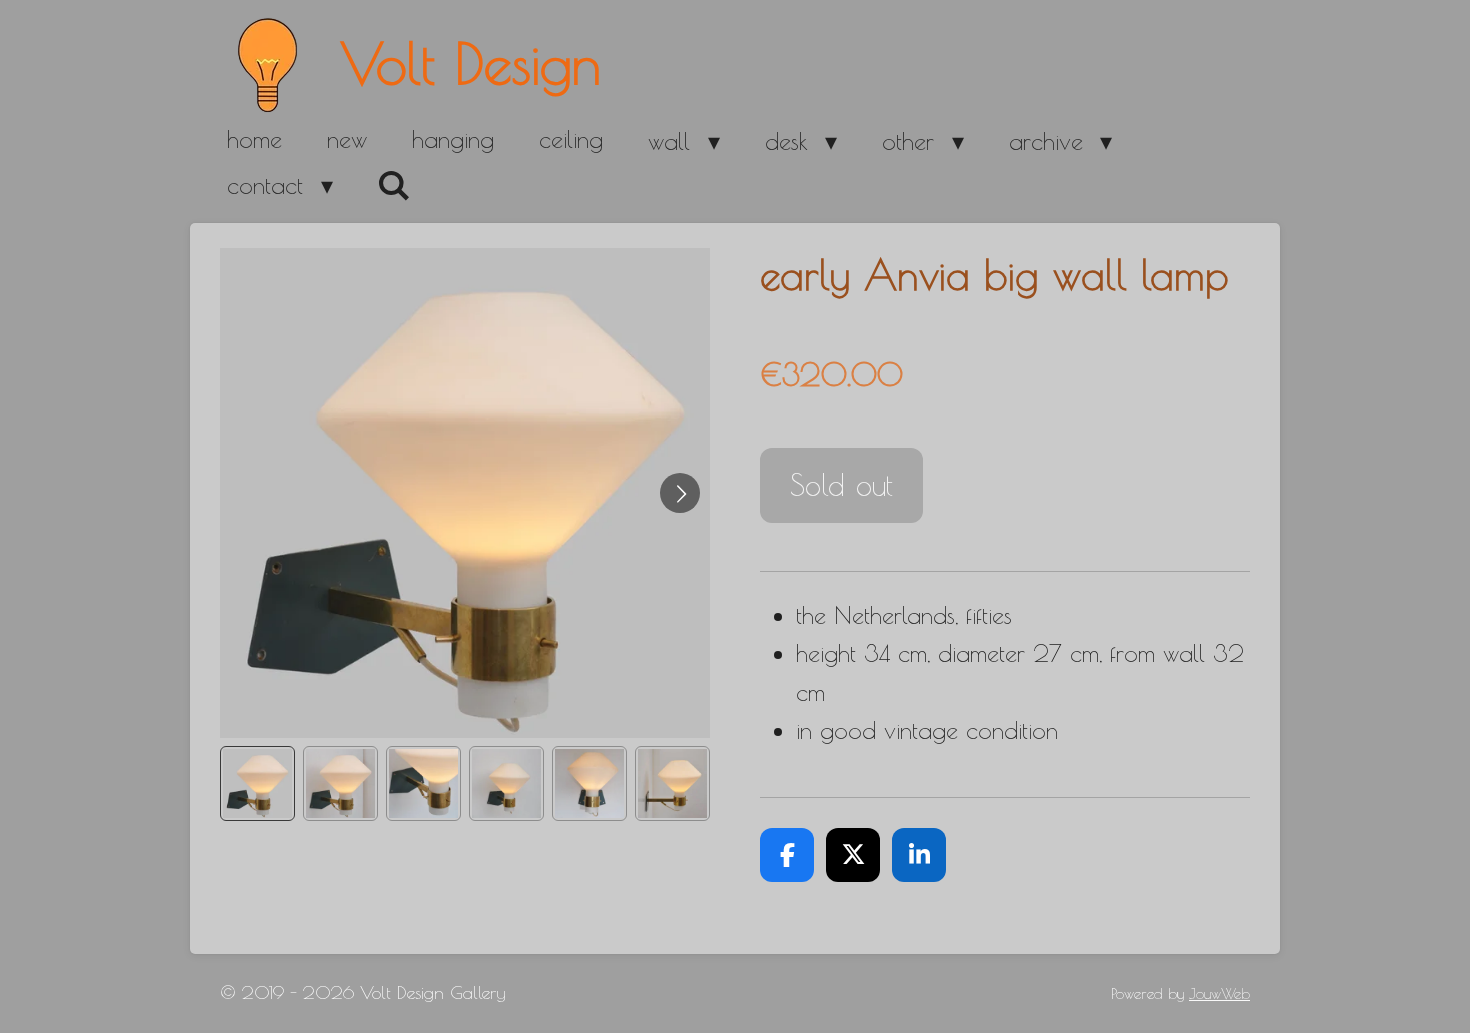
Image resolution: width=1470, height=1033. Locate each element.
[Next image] (680, 493)
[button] (257, 783)
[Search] (395, 186)
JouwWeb (1219, 993)
